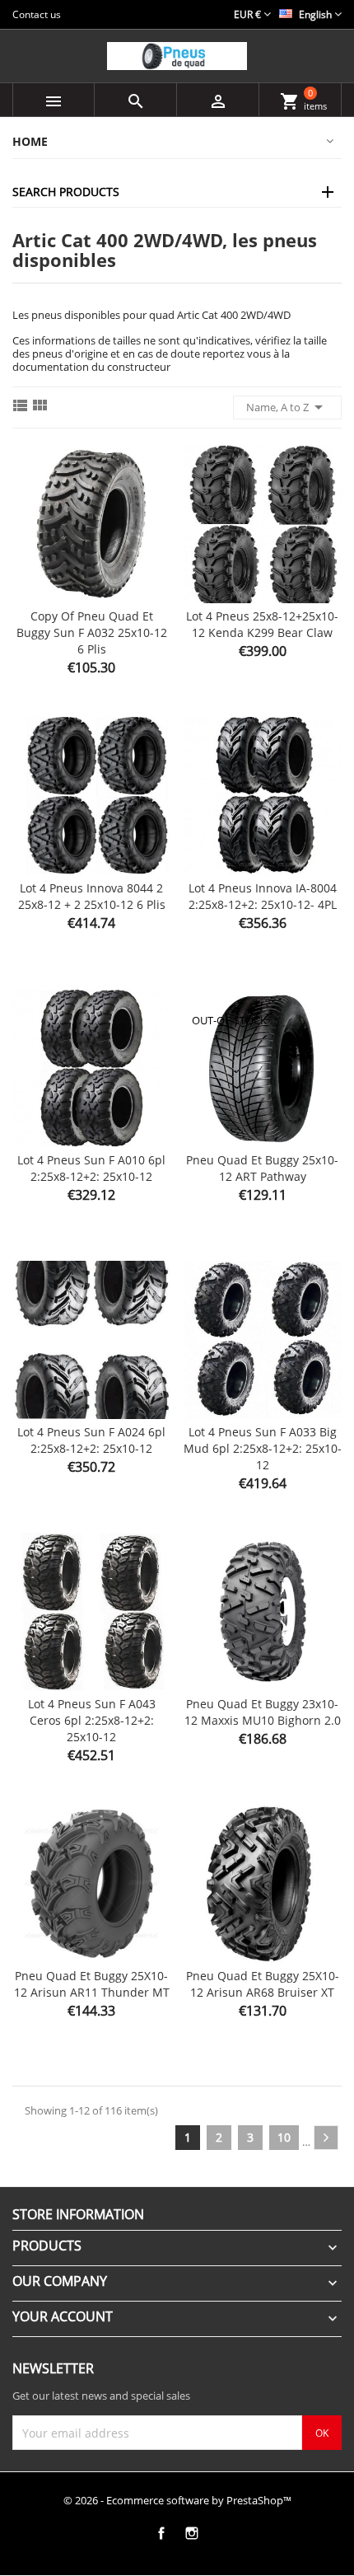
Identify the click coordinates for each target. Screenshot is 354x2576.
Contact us (37, 14)
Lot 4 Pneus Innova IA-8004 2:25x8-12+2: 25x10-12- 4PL (263, 896)
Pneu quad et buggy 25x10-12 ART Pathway (262, 1168)
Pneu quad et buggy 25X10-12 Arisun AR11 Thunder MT (92, 1984)
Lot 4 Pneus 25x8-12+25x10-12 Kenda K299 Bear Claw (262, 624)
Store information (78, 2214)
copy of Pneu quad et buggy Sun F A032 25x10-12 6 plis (92, 632)
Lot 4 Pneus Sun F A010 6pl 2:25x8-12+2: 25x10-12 (91, 1168)
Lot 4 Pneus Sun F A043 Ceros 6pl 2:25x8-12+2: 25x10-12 (92, 1720)
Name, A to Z (287, 407)
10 (284, 2137)
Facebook (161, 2533)
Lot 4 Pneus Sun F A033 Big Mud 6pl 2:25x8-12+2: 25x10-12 (263, 1448)
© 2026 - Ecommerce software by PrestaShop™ (177, 2500)
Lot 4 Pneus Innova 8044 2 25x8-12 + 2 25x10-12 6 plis (92, 896)
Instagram (191, 2533)
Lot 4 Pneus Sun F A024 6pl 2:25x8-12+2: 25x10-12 (91, 1440)
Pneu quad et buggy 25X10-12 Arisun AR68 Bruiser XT (263, 1984)
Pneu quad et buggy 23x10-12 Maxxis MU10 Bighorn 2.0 (263, 1712)
